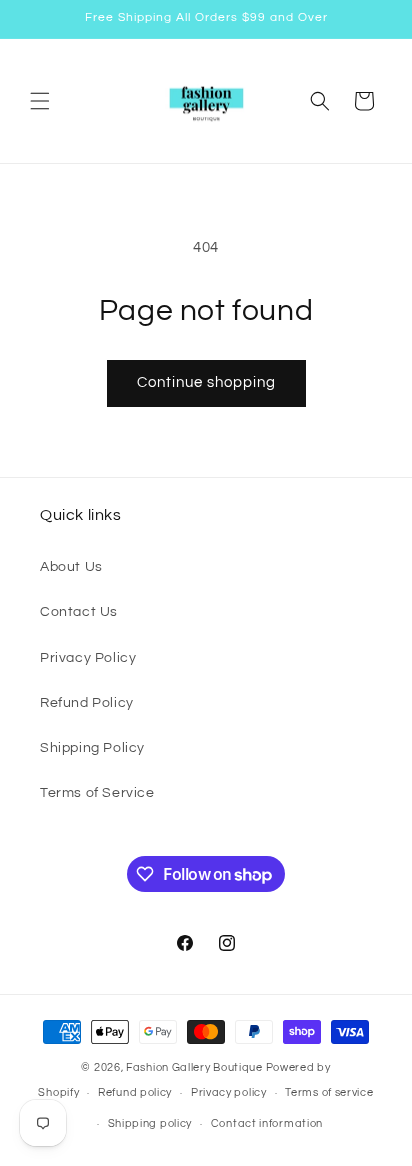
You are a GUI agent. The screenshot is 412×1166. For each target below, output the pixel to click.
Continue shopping (206, 382)
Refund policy (135, 1092)
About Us (71, 567)
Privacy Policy (88, 658)
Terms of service (329, 1092)
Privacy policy (229, 1092)
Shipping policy (150, 1123)
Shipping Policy (92, 748)
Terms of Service (97, 793)
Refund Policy (87, 703)
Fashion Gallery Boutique (194, 1067)
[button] (40, 101)
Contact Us (79, 612)
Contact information (267, 1123)
